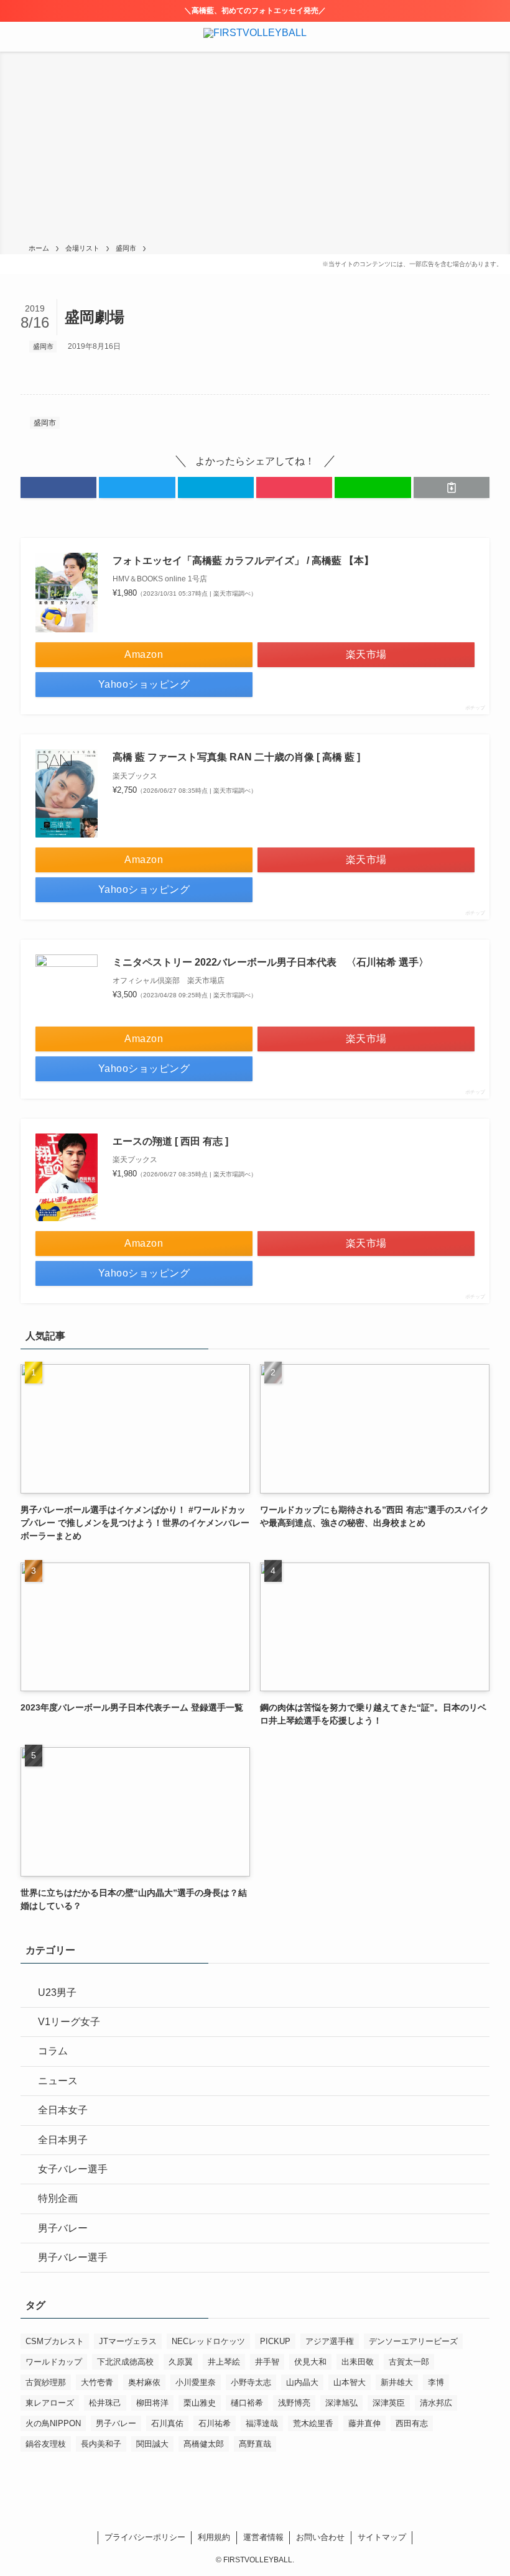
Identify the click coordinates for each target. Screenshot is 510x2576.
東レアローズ (50, 2403)
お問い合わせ (320, 2537)
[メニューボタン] (15, 37)
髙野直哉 (255, 2444)
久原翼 (181, 2362)
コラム (53, 2051)
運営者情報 (263, 2537)
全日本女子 (63, 2110)
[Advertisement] (255, 150)
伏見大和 (310, 2362)
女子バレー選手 (73, 2169)
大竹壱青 (97, 2382)
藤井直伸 (364, 2423)
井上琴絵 (224, 2362)
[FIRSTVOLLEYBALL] (255, 37)
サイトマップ (382, 2537)
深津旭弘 (341, 2403)
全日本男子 (63, 2140)
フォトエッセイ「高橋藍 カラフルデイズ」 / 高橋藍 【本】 (243, 561)
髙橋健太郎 (204, 2444)
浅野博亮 (294, 2403)
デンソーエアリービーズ (413, 2341)
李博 (436, 2382)
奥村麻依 (144, 2382)
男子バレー (63, 2228)
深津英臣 (389, 2403)
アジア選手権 (330, 2341)
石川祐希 (215, 2423)
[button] (58, 487)
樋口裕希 (247, 2403)
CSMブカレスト (55, 2341)
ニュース (58, 2081)
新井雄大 (397, 2382)
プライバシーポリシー (145, 2537)
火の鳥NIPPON (53, 2423)
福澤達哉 (262, 2423)
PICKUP (275, 2341)
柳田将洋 (152, 2403)
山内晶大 (302, 2382)
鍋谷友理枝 (46, 2444)
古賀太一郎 (409, 2362)
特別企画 (58, 2198)
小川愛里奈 (196, 2382)
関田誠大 (152, 2444)
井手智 (267, 2362)
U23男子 (57, 1992)
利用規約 (214, 2537)
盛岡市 (43, 346)
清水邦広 (436, 2403)
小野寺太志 (251, 2382)
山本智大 (350, 2382)
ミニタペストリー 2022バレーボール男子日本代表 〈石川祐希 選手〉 (271, 962)
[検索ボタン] (495, 37)
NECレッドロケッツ (208, 2341)
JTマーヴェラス (128, 2341)
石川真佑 (167, 2423)
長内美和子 (101, 2444)
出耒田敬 (358, 2362)
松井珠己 (105, 2403)
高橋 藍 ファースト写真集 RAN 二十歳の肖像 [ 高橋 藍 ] (236, 757)
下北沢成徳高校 (125, 2362)
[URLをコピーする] (452, 487)
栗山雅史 (200, 2403)
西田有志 (412, 2423)
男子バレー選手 (73, 2257)
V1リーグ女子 (69, 2022)
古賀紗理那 (46, 2382)
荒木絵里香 (313, 2423)
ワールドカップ (54, 2362)
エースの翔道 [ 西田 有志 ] (170, 1141)
